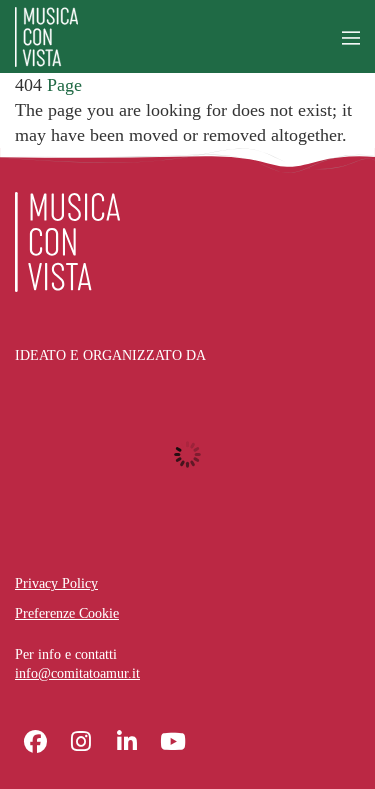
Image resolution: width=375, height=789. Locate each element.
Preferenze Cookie (67, 613)
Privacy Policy (56, 583)
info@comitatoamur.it (77, 673)
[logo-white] (67, 242)
